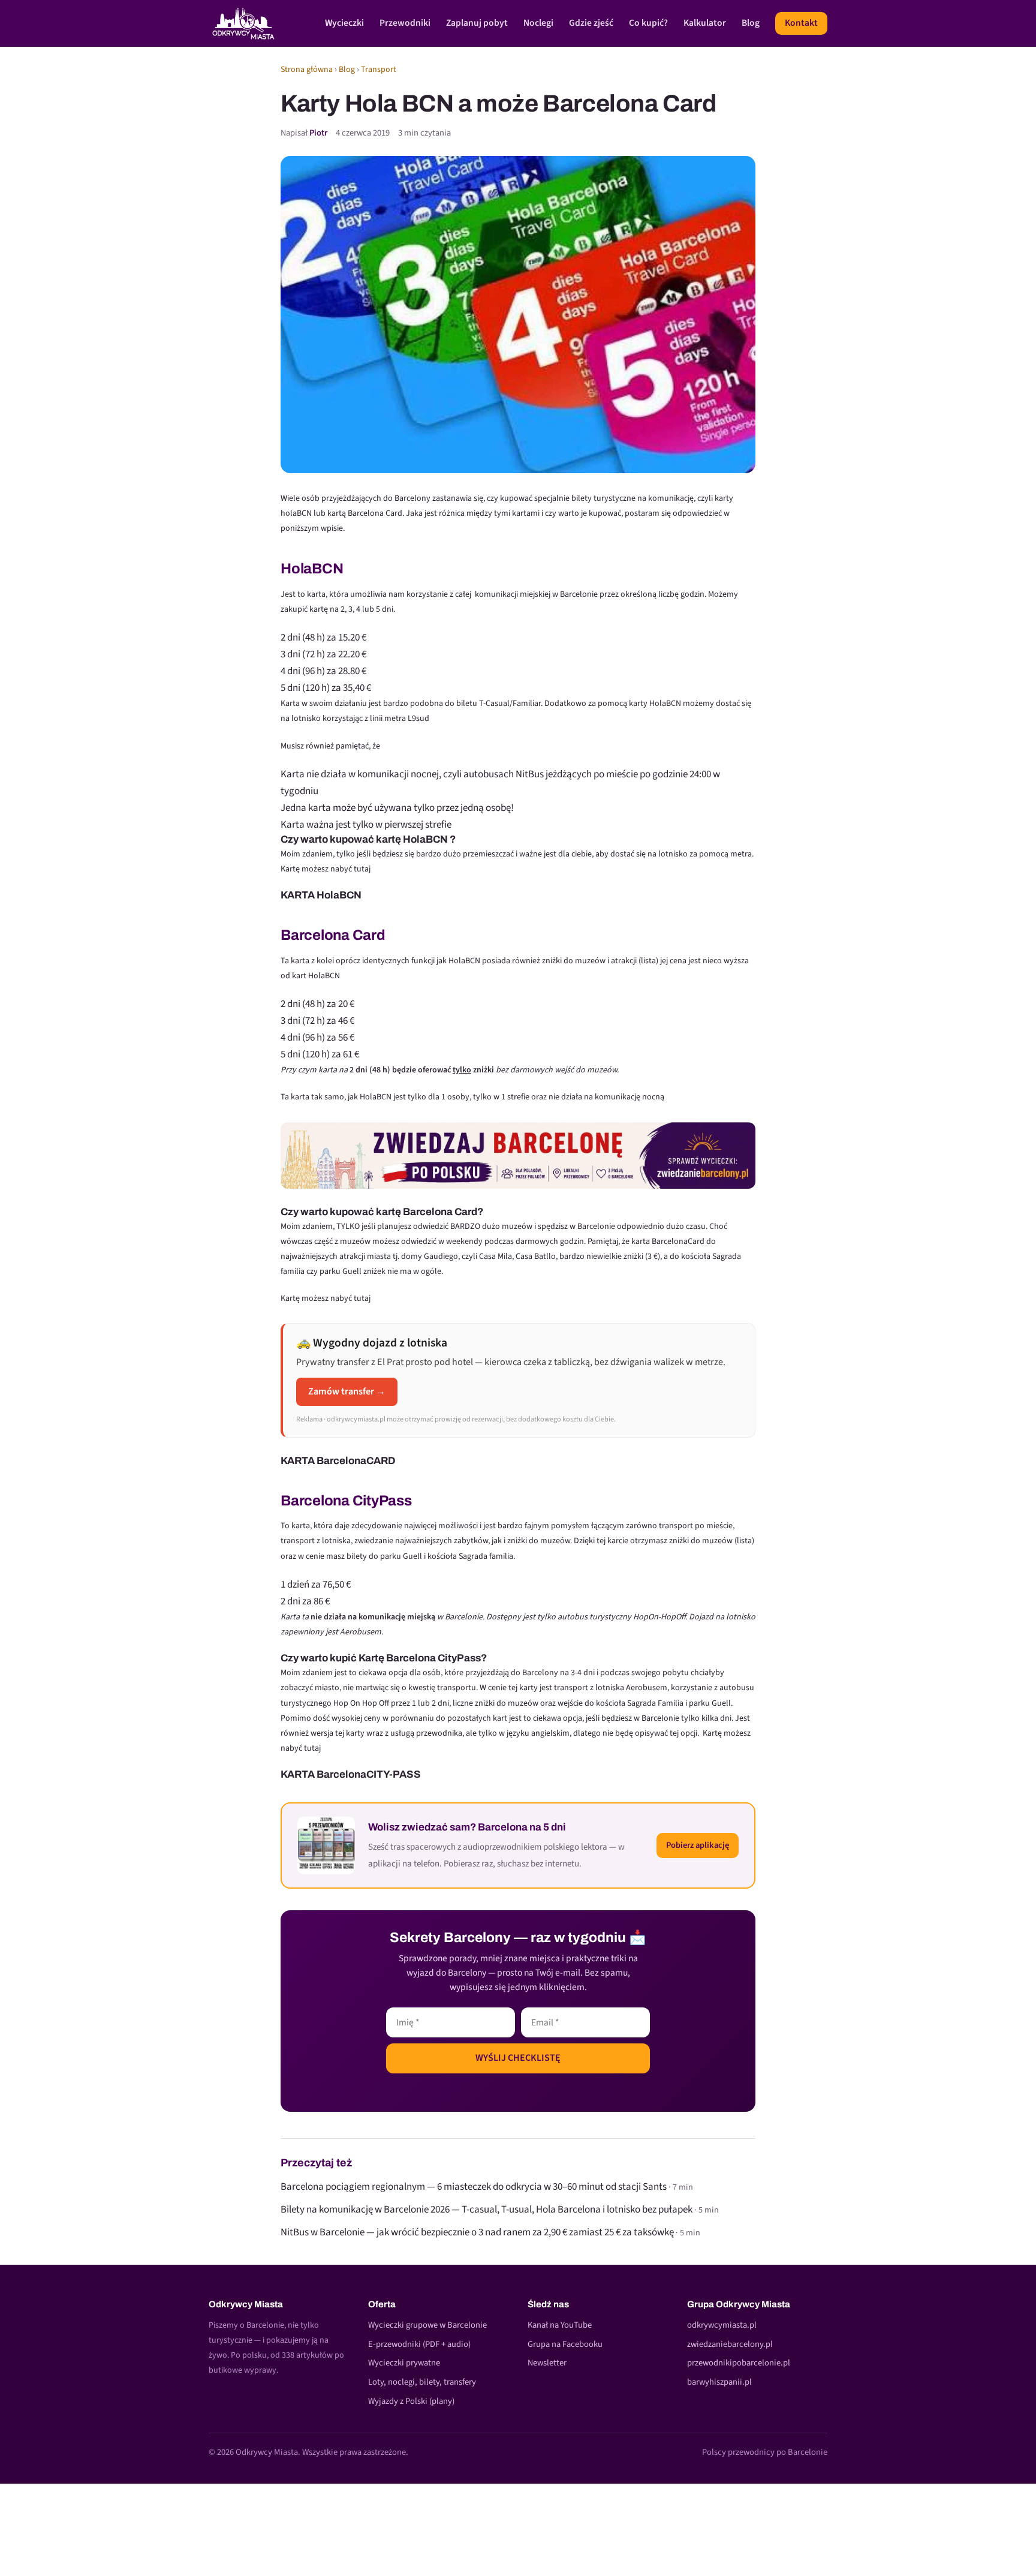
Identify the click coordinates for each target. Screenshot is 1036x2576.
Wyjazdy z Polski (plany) (411, 2401)
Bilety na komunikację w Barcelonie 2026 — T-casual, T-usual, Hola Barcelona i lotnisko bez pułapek (487, 2210)
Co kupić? (648, 23)
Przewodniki (405, 23)
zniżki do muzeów (507, 1703)
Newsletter (547, 2363)
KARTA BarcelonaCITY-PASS (351, 1774)
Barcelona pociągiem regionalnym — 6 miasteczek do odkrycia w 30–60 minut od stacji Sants (474, 2187)
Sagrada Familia (655, 1703)
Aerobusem (647, 1688)
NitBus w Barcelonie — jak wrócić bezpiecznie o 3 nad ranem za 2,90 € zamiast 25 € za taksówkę (477, 2232)
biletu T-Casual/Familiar (499, 704)
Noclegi (538, 23)
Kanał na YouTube (560, 2325)
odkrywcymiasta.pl (722, 2325)
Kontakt (801, 23)
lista (648, 961)
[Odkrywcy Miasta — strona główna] (243, 23)
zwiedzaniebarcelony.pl (730, 2344)
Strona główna (307, 70)
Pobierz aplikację (698, 1845)
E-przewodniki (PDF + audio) (419, 2344)
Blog (751, 23)
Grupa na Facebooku (565, 2344)
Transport (379, 70)
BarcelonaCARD (356, 1461)
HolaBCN (339, 895)
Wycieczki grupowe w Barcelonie (427, 2325)
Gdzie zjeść (591, 23)
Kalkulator (705, 23)
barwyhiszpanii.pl (719, 2382)
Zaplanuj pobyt (477, 23)
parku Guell (710, 1703)
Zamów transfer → (347, 1391)
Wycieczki (344, 23)
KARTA (299, 895)
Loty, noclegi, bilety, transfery (422, 2382)
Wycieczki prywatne (404, 2363)
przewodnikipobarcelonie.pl (739, 2363)
